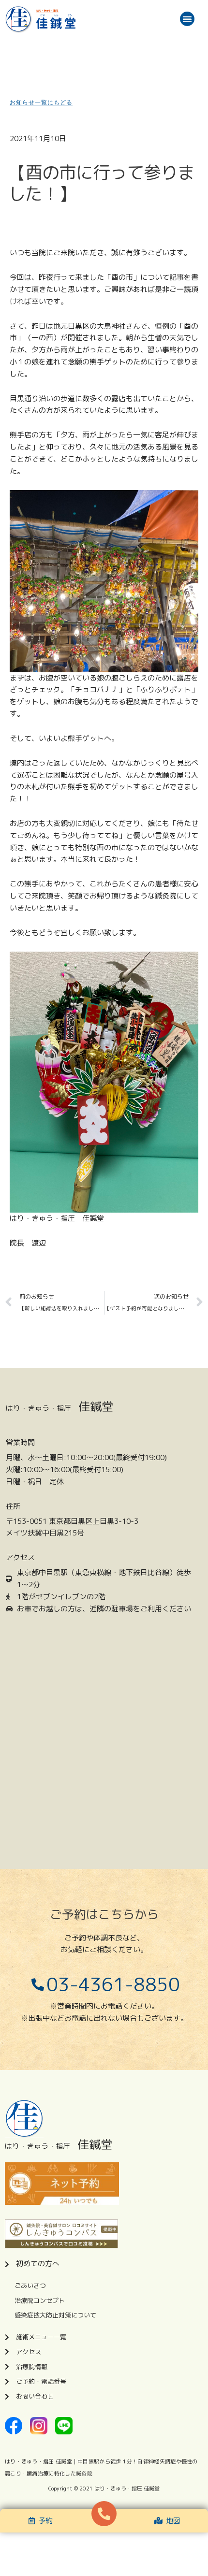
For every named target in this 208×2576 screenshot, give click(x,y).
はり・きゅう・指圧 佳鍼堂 (127, 2489)
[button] (187, 19)
